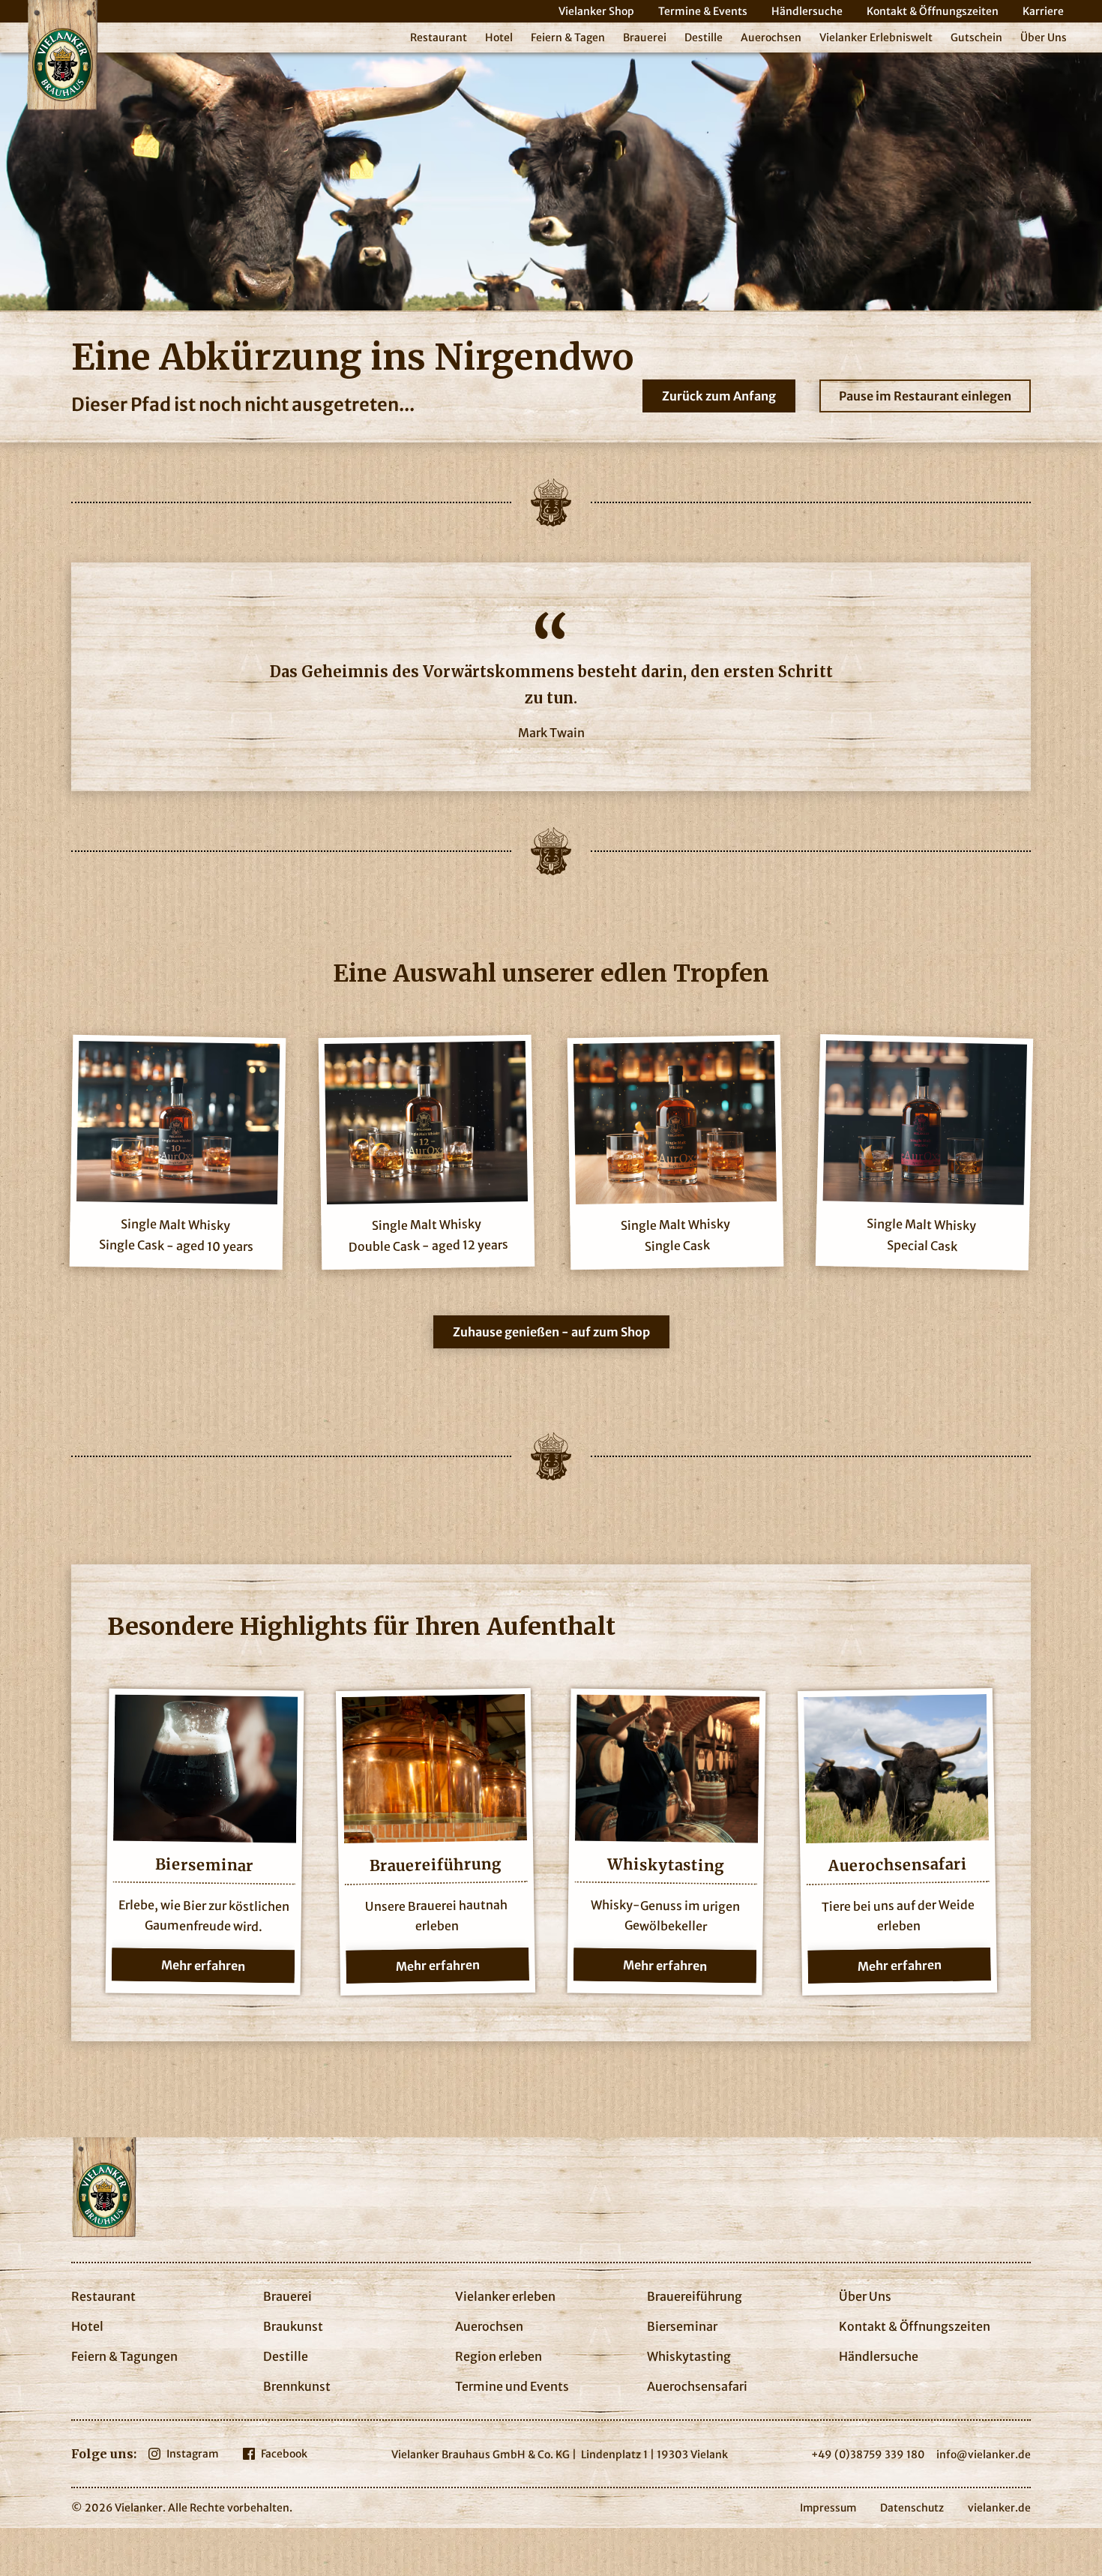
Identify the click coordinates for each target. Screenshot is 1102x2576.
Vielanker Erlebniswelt (876, 37)
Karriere (1043, 11)
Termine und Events (512, 2386)
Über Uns (1044, 37)
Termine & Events (703, 11)
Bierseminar (682, 2326)
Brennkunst (297, 2386)
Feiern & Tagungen (124, 2356)
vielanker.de (999, 2508)
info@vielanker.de (984, 2455)
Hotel (499, 37)
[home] (62, 55)
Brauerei (645, 37)
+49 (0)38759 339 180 (868, 2455)
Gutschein (976, 37)
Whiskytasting (689, 2356)
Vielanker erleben (505, 2296)
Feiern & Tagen (568, 37)
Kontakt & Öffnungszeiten (933, 11)
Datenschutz (912, 2508)
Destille (704, 37)
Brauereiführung (695, 2296)
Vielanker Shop (596, 11)
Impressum (828, 2508)
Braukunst (293, 2326)
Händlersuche (807, 11)
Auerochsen (771, 37)
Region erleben (499, 2356)
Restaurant (439, 37)
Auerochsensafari (697, 2386)
